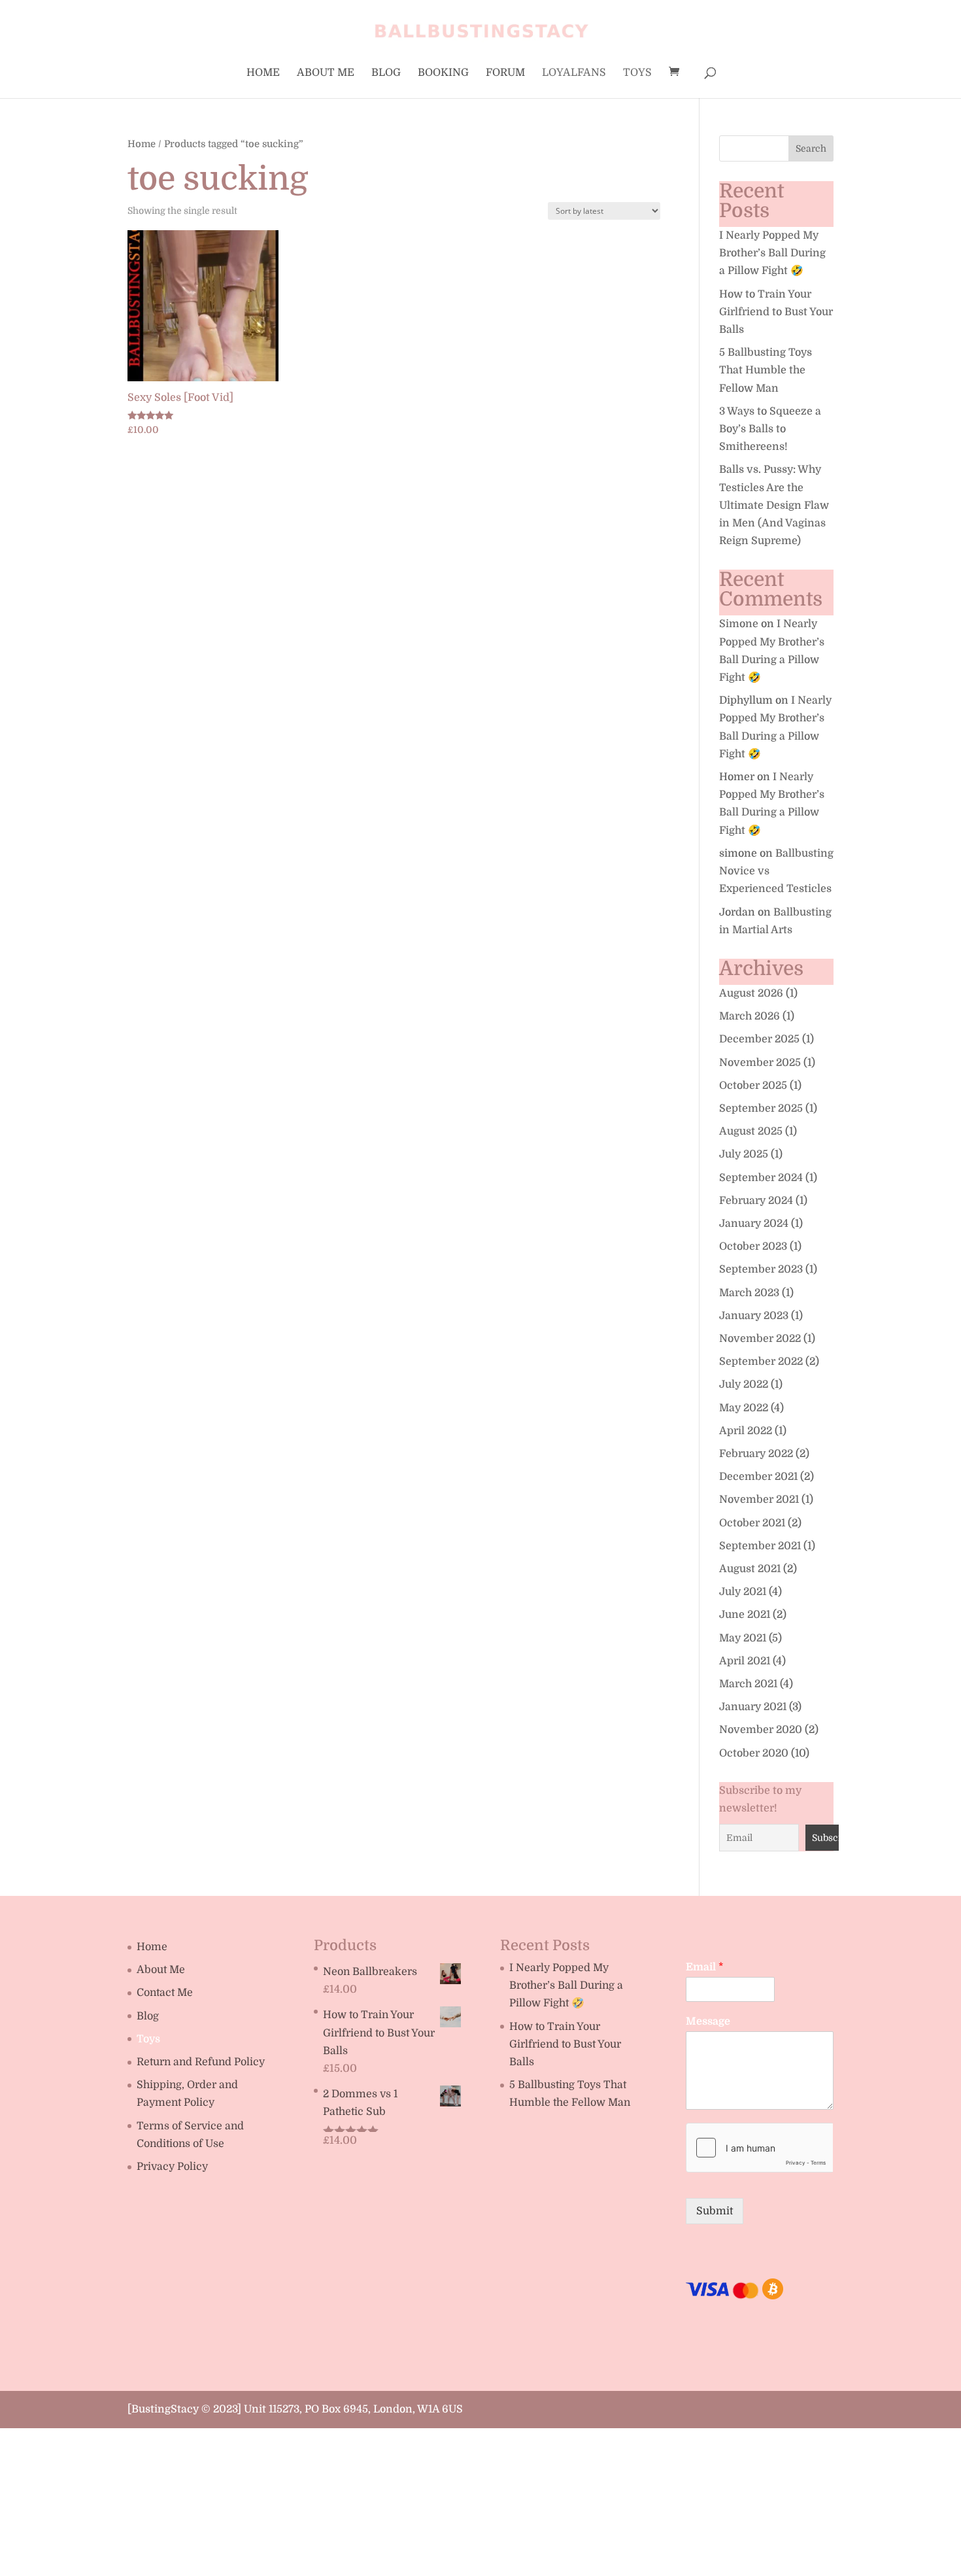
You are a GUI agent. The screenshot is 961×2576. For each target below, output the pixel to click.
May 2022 (744, 1408)
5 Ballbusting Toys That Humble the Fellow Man (766, 370)
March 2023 (749, 1293)
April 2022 (746, 1431)
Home (263, 73)
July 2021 (743, 1592)
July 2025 (744, 1154)
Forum (505, 73)
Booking (443, 73)
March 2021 (748, 1684)
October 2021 (752, 1523)
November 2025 (760, 1063)
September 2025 (761, 1108)
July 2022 (744, 1384)
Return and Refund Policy (201, 2062)
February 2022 (756, 1454)
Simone (739, 624)
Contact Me (165, 1993)
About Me (326, 73)
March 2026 (750, 1016)
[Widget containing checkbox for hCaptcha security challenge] (759, 2148)
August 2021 (750, 1569)
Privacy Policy (172, 2167)
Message (708, 2021)
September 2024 (761, 1178)
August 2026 (751, 993)
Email (705, 1967)
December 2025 (759, 1039)
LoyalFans (574, 73)
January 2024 (754, 1224)
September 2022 (761, 1362)
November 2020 (761, 1730)
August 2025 (751, 1131)
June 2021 (745, 1615)
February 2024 (756, 1201)
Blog (386, 73)
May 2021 (743, 1638)
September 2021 (760, 1546)
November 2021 (759, 1500)
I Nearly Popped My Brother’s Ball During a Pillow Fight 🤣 (772, 253)
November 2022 (760, 1339)
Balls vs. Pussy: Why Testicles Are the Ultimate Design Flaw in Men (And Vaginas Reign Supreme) (774, 505)
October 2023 (753, 1246)
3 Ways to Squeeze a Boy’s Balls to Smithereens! (770, 429)
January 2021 (753, 1707)
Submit (715, 2211)
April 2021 (745, 1661)
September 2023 (761, 1269)
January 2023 (754, 1316)
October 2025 (753, 1086)
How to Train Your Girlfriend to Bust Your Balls (776, 312)
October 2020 (754, 1753)
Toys (637, 73)
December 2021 (758, 1477)
